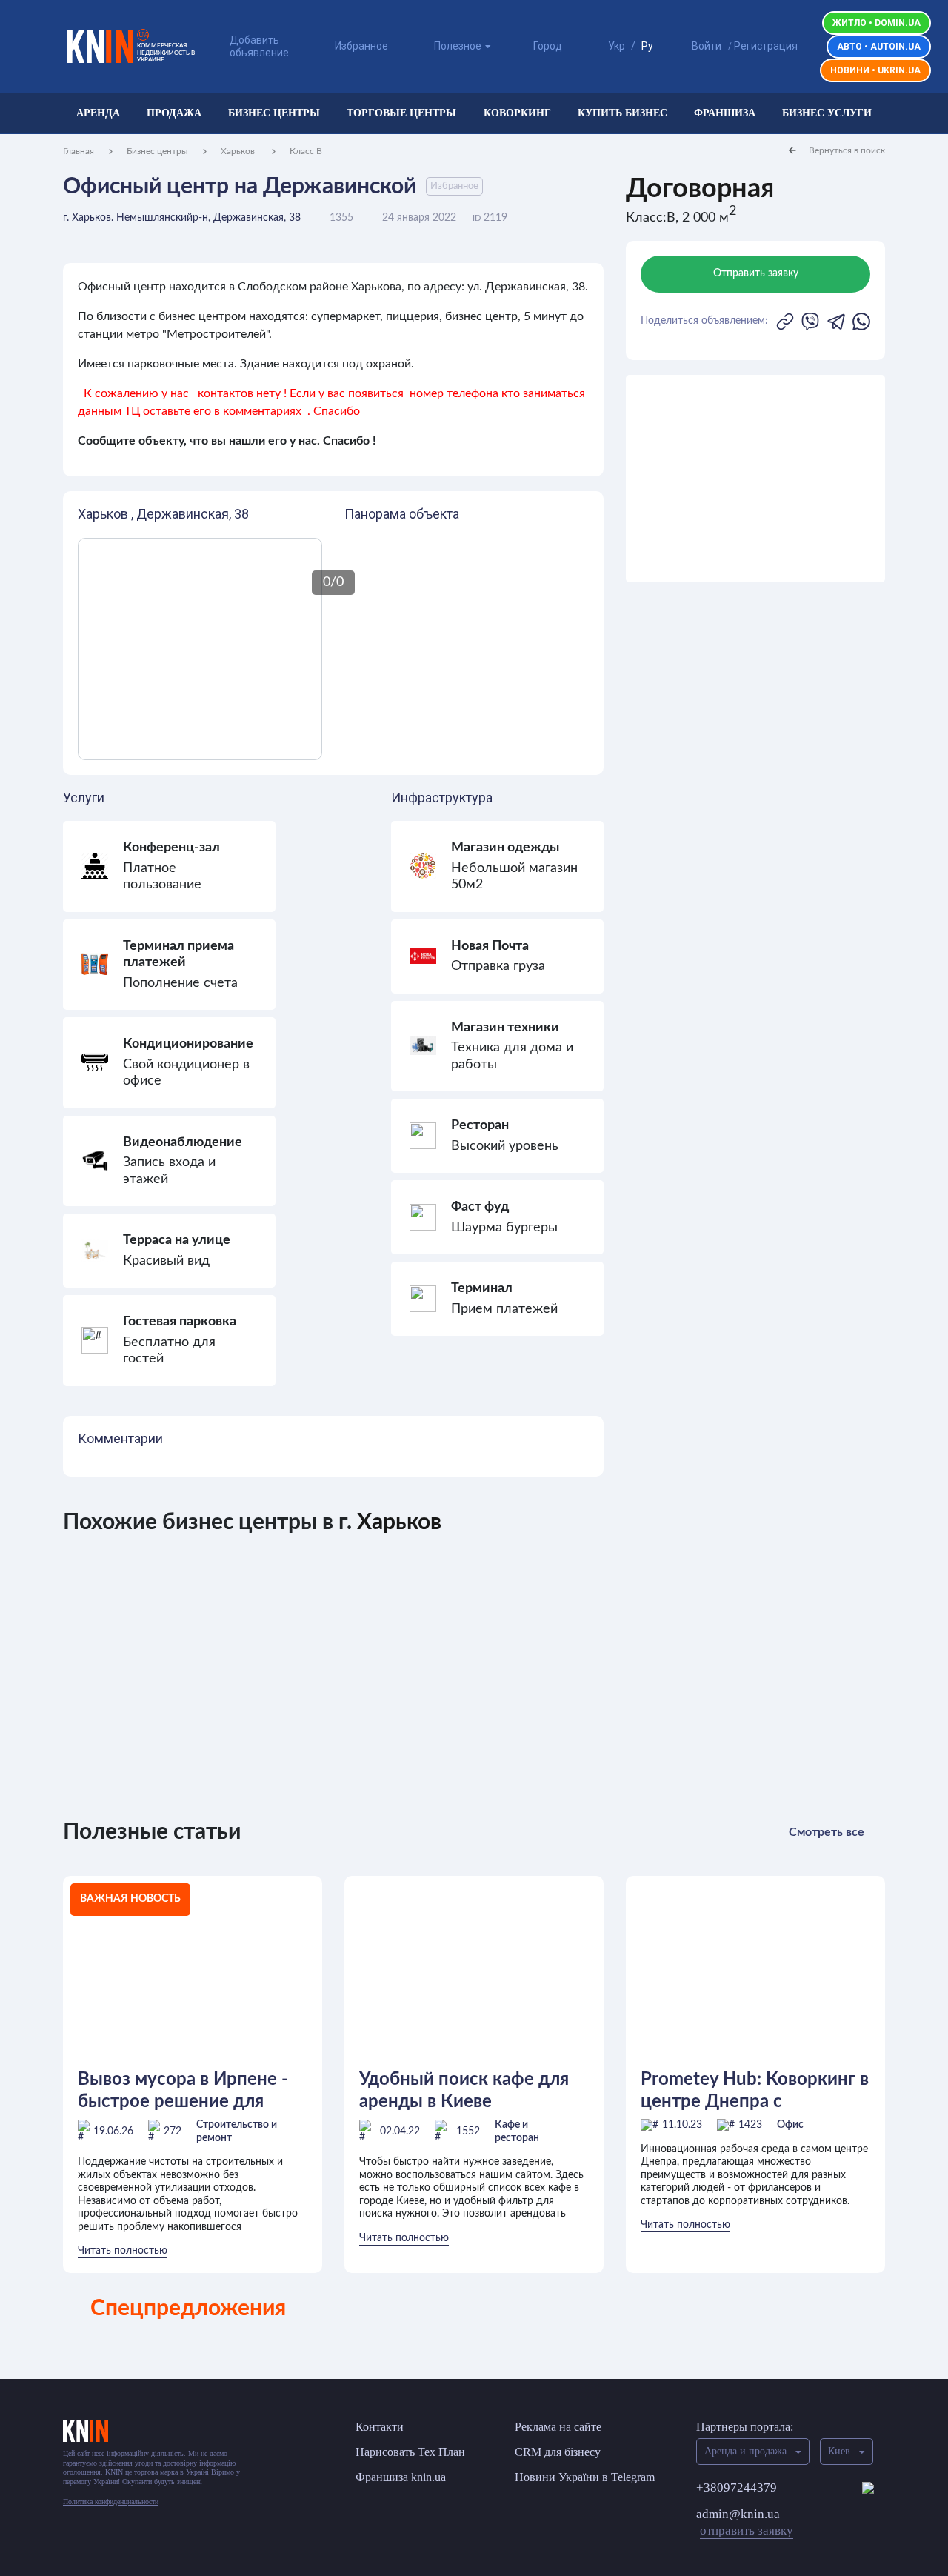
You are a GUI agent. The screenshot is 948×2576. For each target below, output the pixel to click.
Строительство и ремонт (237, 2131)
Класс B (306, 151)
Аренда (98, 113)
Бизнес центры (274, 113)
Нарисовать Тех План (410, 2452)
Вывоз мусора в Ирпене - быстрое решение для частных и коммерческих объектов (184, 2091)
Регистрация (766, 46)
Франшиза (725, 113)
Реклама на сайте (558, 2427)
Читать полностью (123, 2251)
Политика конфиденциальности (111, 2502)
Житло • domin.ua (877, 23)
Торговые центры (401, 113)
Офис (790, 2125)
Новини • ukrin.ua (875, 70)
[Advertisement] (755, 479)
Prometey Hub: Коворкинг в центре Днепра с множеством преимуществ (755, 2091)
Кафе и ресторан (517, 2131)
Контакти (380, 2427)
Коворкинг (517, 113)
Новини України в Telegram (585, 2477)
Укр (617, 46)
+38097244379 (737, 2487)
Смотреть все (827, 1832)
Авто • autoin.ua (879, 47)
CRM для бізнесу (558, 2452)
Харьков (239, 151)
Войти (707, 46)
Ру (647, 46)
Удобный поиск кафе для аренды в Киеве (464, 2091)
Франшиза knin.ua (401, 2477)
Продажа (174, 113)
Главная (79, 151)
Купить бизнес (622, 113)
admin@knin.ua (745, 2522)
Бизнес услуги (827, 113)
